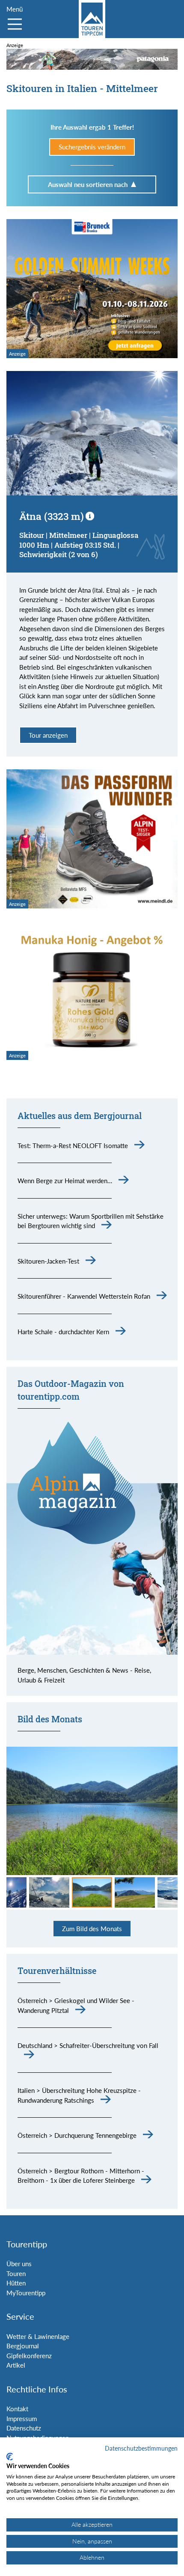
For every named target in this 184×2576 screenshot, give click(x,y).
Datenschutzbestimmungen (141, 2448)
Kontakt (17, 2409)
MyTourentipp (26, 2293)
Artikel (16, 2365)
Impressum (22, 2419)
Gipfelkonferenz (29, 2356)
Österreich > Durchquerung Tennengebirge (77, 2135)
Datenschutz (24, 2428)
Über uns (19, 2264)
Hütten (16, 2283)
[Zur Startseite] (92, 19)
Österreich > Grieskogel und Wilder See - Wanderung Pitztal (76, 2005)
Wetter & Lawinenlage (38, 2336)
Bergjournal (23, 2346)
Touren (16, 2273)
